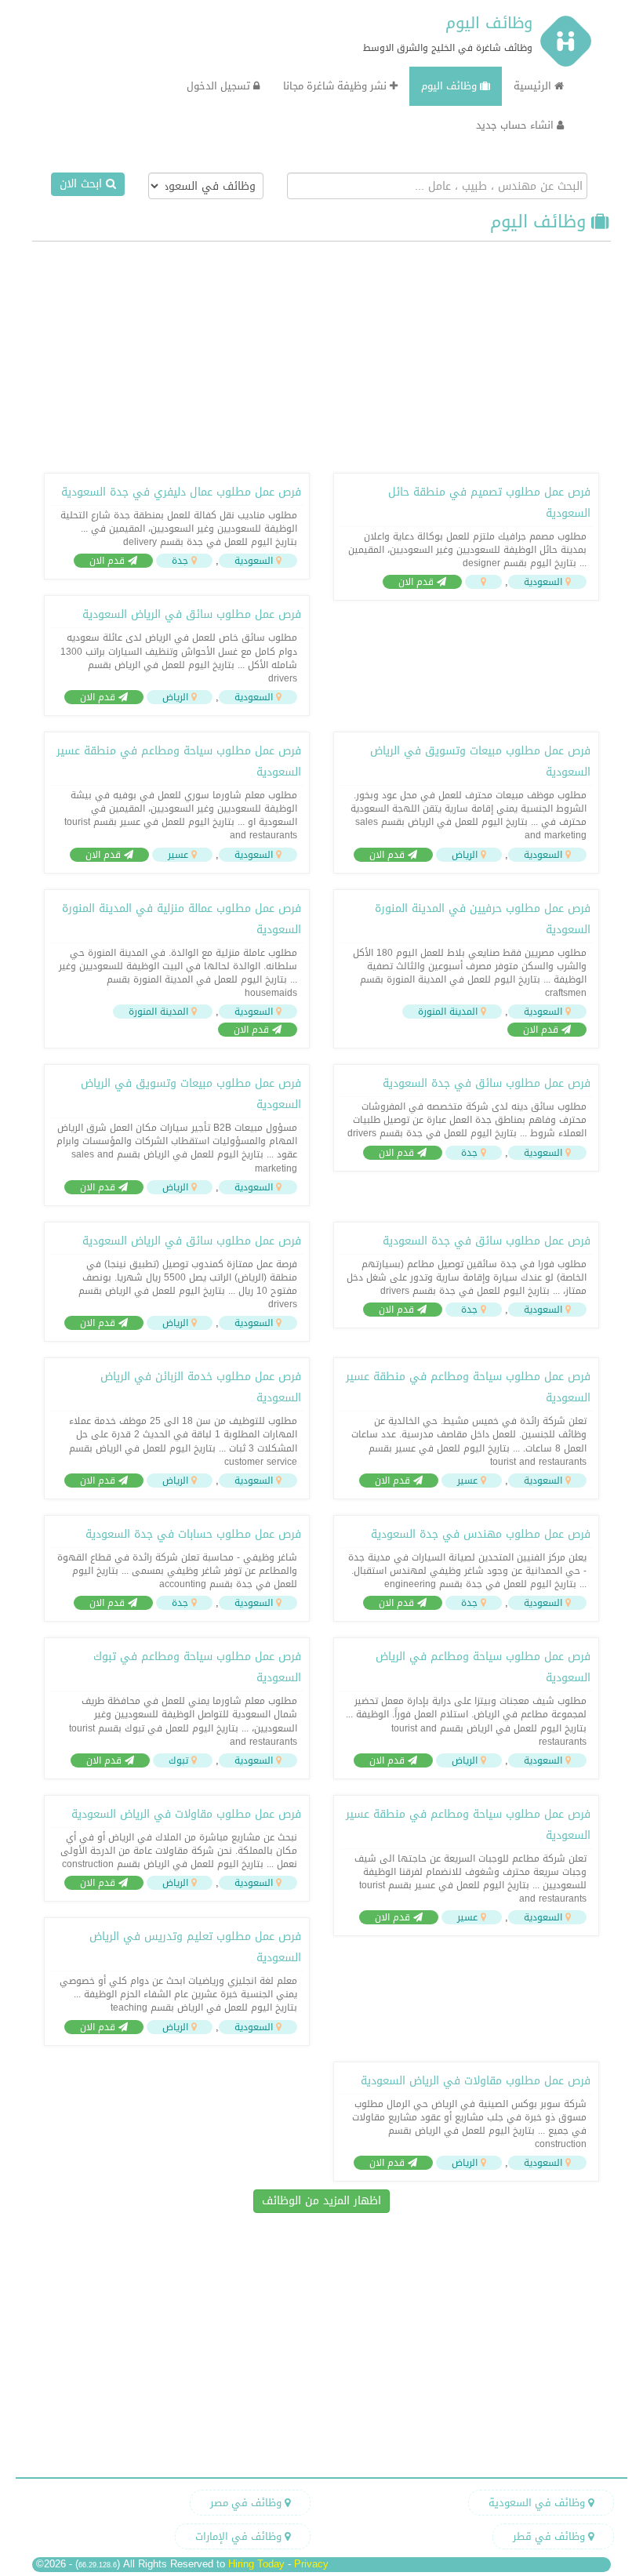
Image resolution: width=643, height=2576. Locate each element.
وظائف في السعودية (538, 2503)
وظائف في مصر (247, 2503)
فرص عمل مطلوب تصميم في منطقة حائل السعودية (489, 503)
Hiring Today (256, 2564)
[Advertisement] (321, 355)
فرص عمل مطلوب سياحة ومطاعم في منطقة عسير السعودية (179, 761)
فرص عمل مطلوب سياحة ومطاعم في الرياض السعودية (483, 1667)
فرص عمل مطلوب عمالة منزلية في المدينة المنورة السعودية (182, 919)
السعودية (543, 582)
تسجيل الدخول (220, 86)
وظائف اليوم (489, 23)
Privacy (311, 2564)
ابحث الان (83, 184)
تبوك (178, 1760)
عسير (178, 855)
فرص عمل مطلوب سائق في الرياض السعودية (192, 614)
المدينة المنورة (448, 1012)
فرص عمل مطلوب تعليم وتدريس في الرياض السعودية (195, 1947)
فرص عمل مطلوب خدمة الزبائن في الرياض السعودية (201, 1387)
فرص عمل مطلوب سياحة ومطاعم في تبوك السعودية (197, 1667)
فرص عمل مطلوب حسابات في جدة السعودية (193, 1534)
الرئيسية (534, 86)
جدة (180, 561)
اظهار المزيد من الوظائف (321, 2201)
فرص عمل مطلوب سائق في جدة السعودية (487, 1083)
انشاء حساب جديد (516, 125)
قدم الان (418, 582)
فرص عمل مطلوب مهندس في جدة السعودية (481, 1534)
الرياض (175, 697)
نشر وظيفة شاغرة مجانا (336, 86)
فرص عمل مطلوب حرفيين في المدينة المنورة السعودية (483, 919)
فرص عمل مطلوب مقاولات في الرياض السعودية (186, 1814)
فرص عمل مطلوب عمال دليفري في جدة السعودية (181, 492)
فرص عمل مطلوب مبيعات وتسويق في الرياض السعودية (480, 761)
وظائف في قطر (550, 2536)
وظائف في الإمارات (240, 2536)
